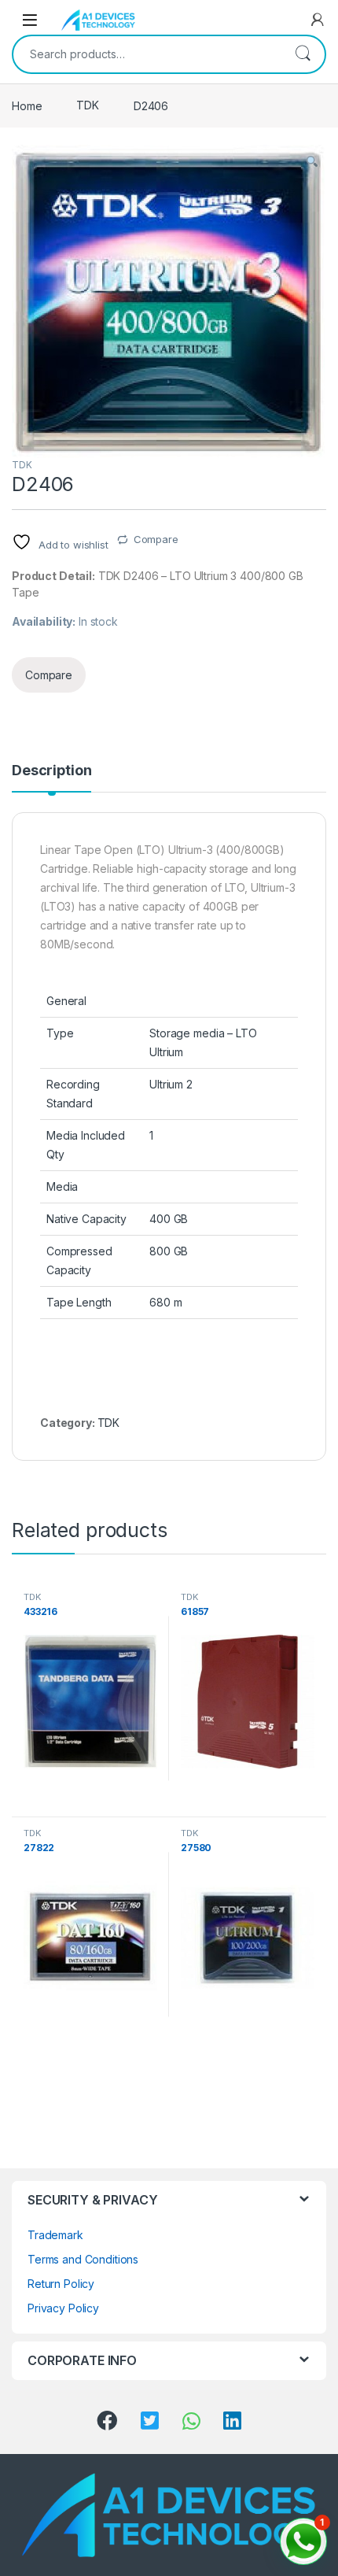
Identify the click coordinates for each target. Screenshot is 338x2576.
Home (27, 105)
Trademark (55, 2235)
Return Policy (61, 2284)
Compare (156, 539)
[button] (312, 162)
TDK (88, 105)
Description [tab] (51, 771)
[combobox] (147, 54)
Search (303, 54)
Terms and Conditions (83, 2259)
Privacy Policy (63, 2308)
